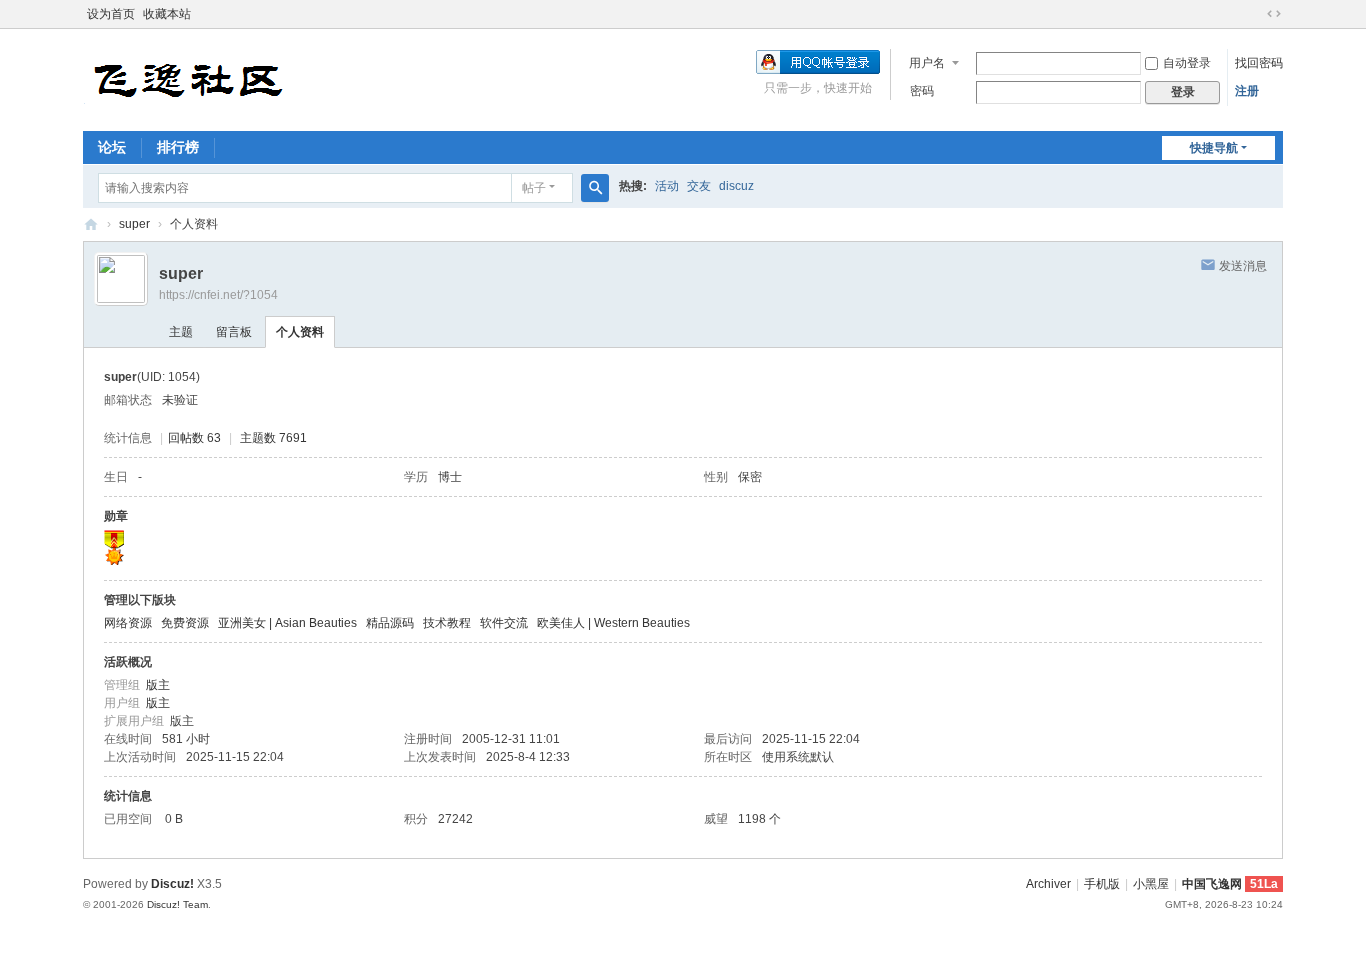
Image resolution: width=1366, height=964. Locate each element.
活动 (667, 186)
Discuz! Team (177, 904)
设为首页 (111, 14)
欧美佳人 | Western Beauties (613, 623)
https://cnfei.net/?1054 (218, 295)
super (134, 224)
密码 (922, 91)
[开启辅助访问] (1255, 14)
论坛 (112, 147)
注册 (1247, 91)
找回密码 (1259, 63)
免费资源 (185, 623)
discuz (736, 186)
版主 (158, 685)
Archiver (1048, 884)
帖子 (534, 188)
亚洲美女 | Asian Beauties (287, 623)
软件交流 (504, 623)
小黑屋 (1151, 884)
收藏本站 (167, 14)
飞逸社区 (91, 224)
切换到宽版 (1274, 14)
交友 (699, 186)
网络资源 (128, 623)
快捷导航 (1214, 148)
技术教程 (447, 623)
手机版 (1102, 884)
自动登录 (1187, 63)
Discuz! (172, 884)
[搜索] (595, 188)
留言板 (234, 332)
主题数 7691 (273, 438)
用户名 (927, 63)
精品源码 (390, 623)
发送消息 (1243, 266)
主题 (181, 332)
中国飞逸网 (1212, 884)
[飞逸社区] (188, 78)
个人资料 (300, 332)
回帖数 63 (194, 438)
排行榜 (178, 147)
